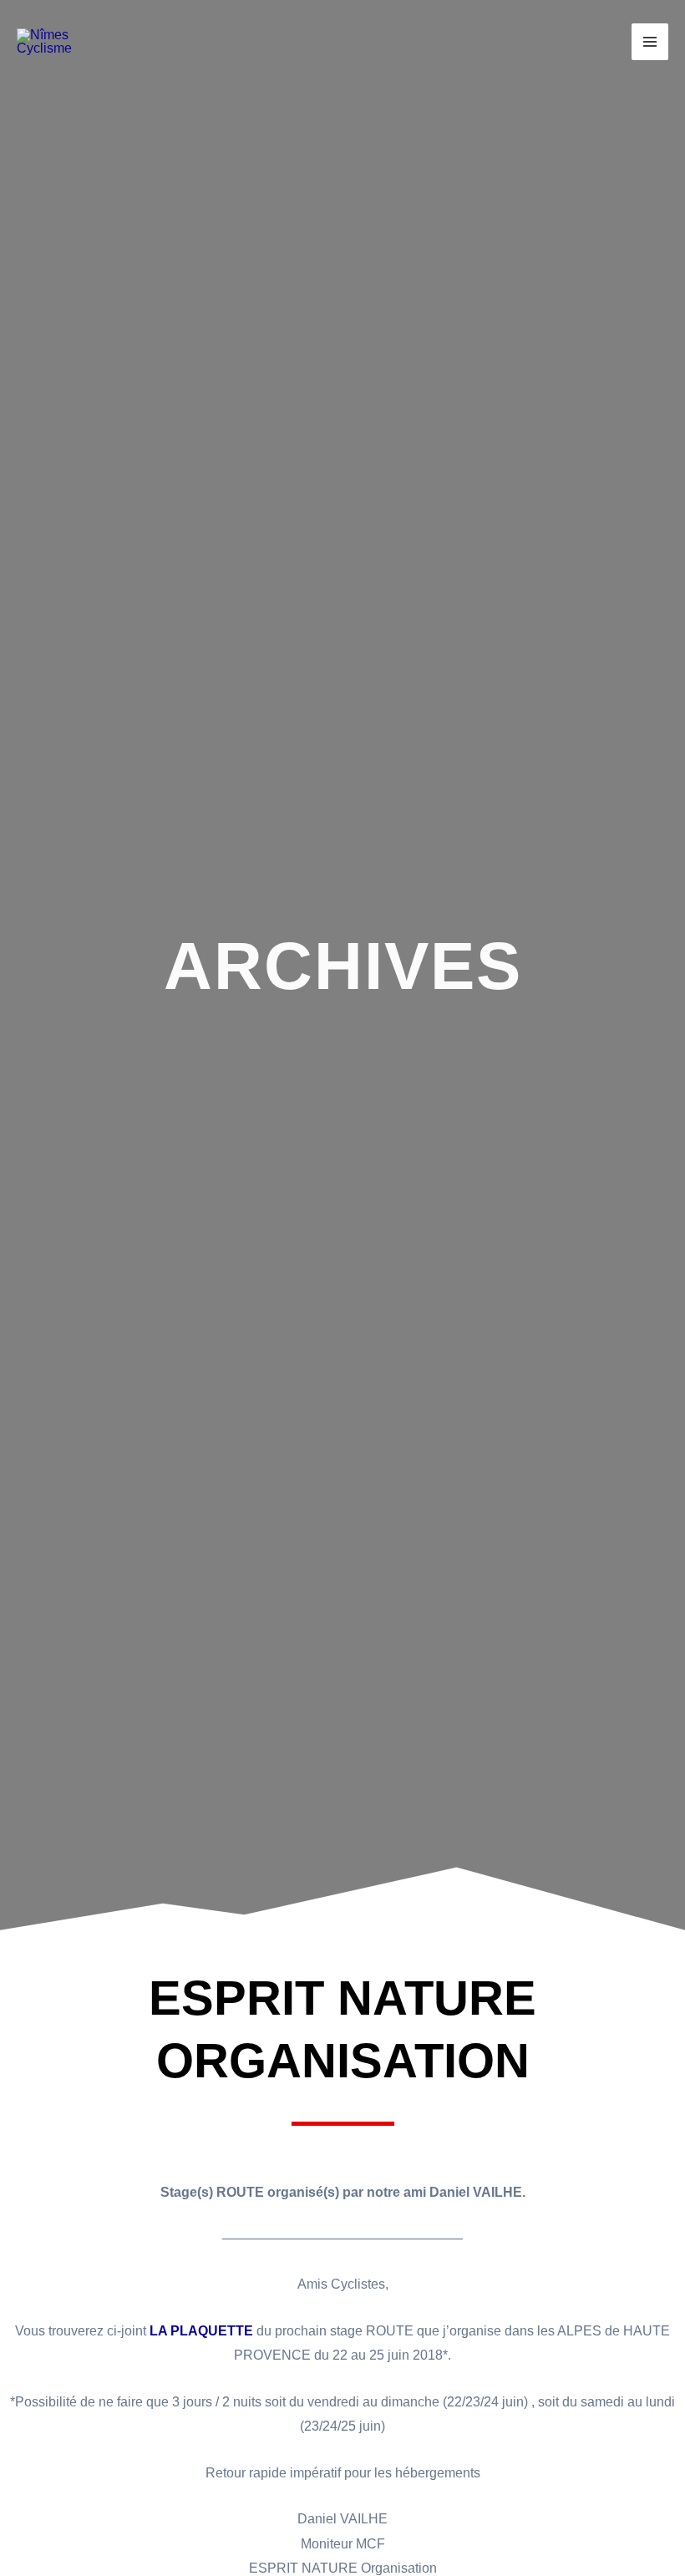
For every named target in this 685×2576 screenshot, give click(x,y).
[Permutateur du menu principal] (650, 42)
